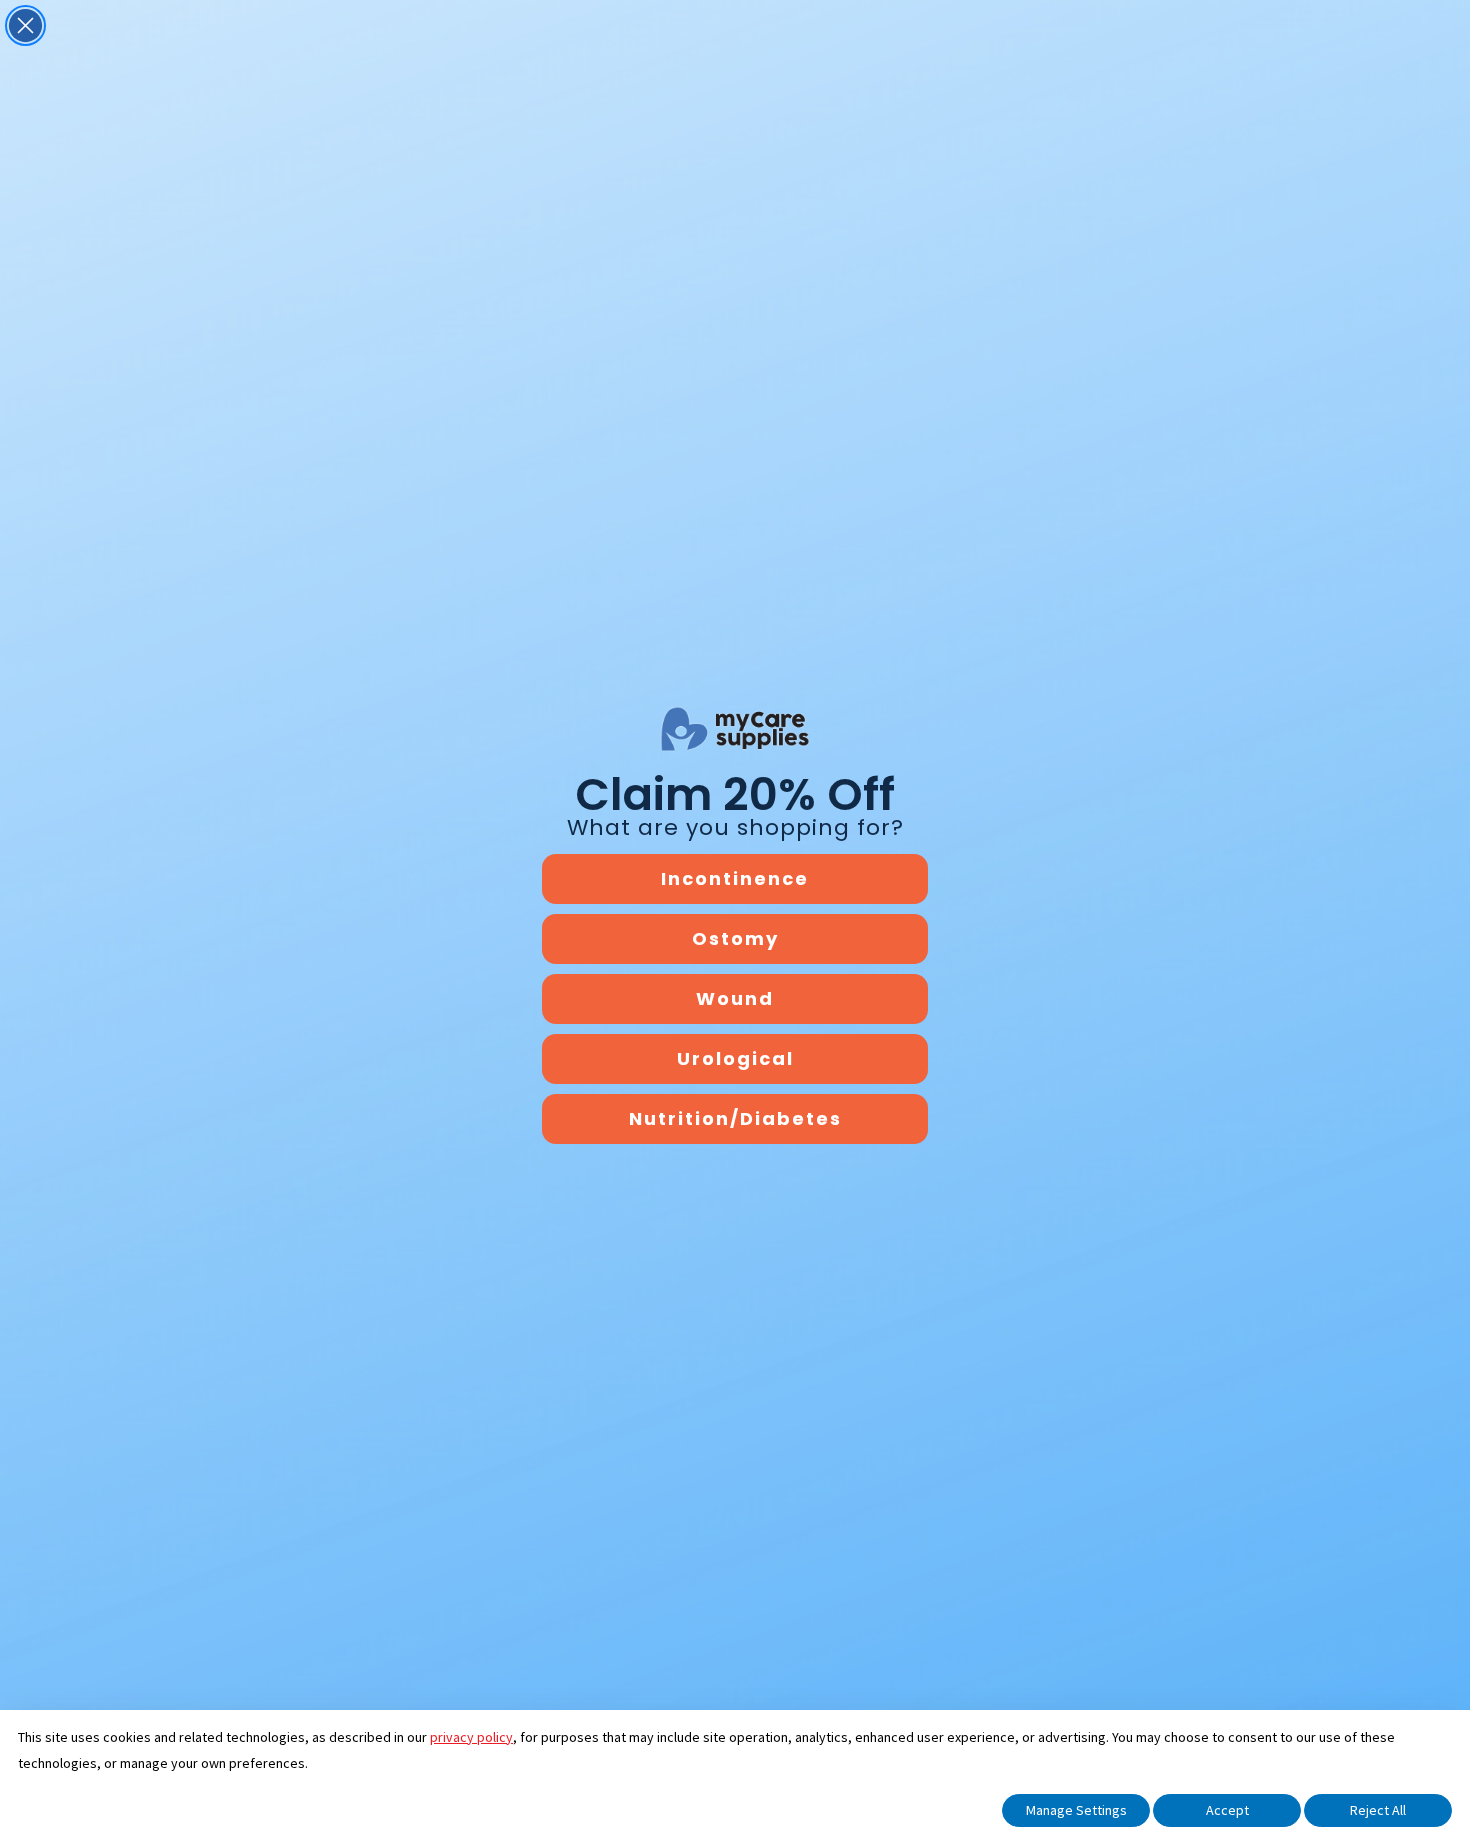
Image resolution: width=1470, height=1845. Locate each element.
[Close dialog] (25, 25)
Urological (735, 1058)
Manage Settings (1076, 1810)
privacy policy (471, 1737)
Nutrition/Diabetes (735, 1118)
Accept (1227, 1810)
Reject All (1378, 1810)
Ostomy (735, 938)
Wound (735, 998)
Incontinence (735, 878)
